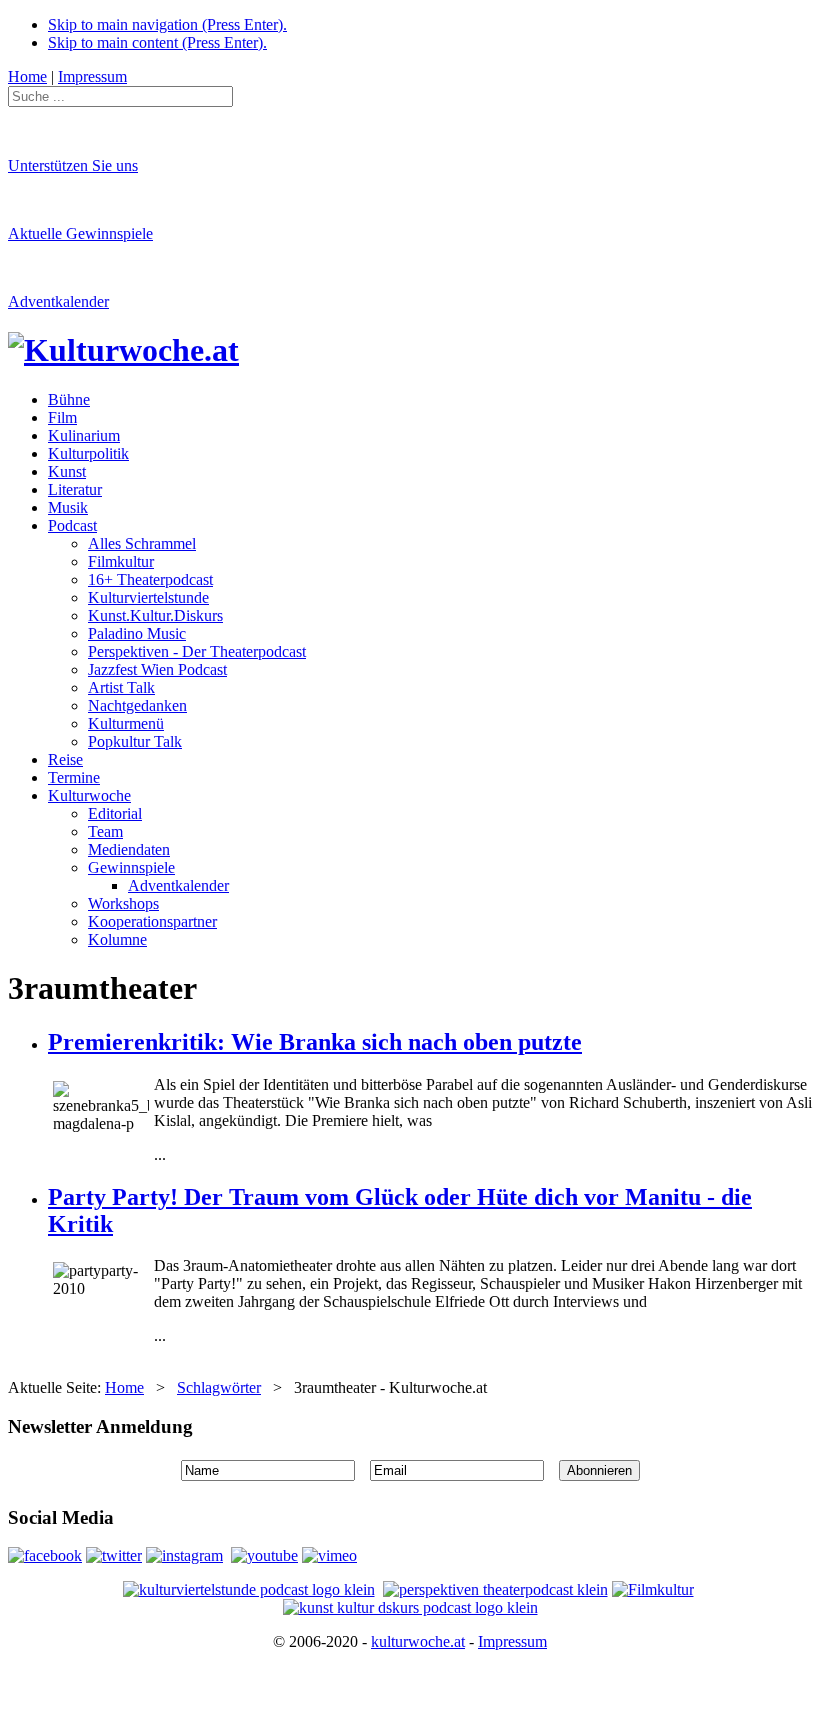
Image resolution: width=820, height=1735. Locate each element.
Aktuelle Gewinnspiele (80, 233)
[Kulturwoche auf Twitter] (114, 1555)
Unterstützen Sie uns (73, 165)
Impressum (512, 1641)
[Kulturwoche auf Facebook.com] (45, 1555)
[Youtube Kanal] (329, 1555)
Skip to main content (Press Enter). (157, 42)
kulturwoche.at (418, 1641)
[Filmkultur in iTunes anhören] (653, 1589)
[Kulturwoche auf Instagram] (184, 1555)
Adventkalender (58, 301)
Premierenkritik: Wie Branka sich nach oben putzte (315, 1042)
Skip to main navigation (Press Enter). (167, 24)
